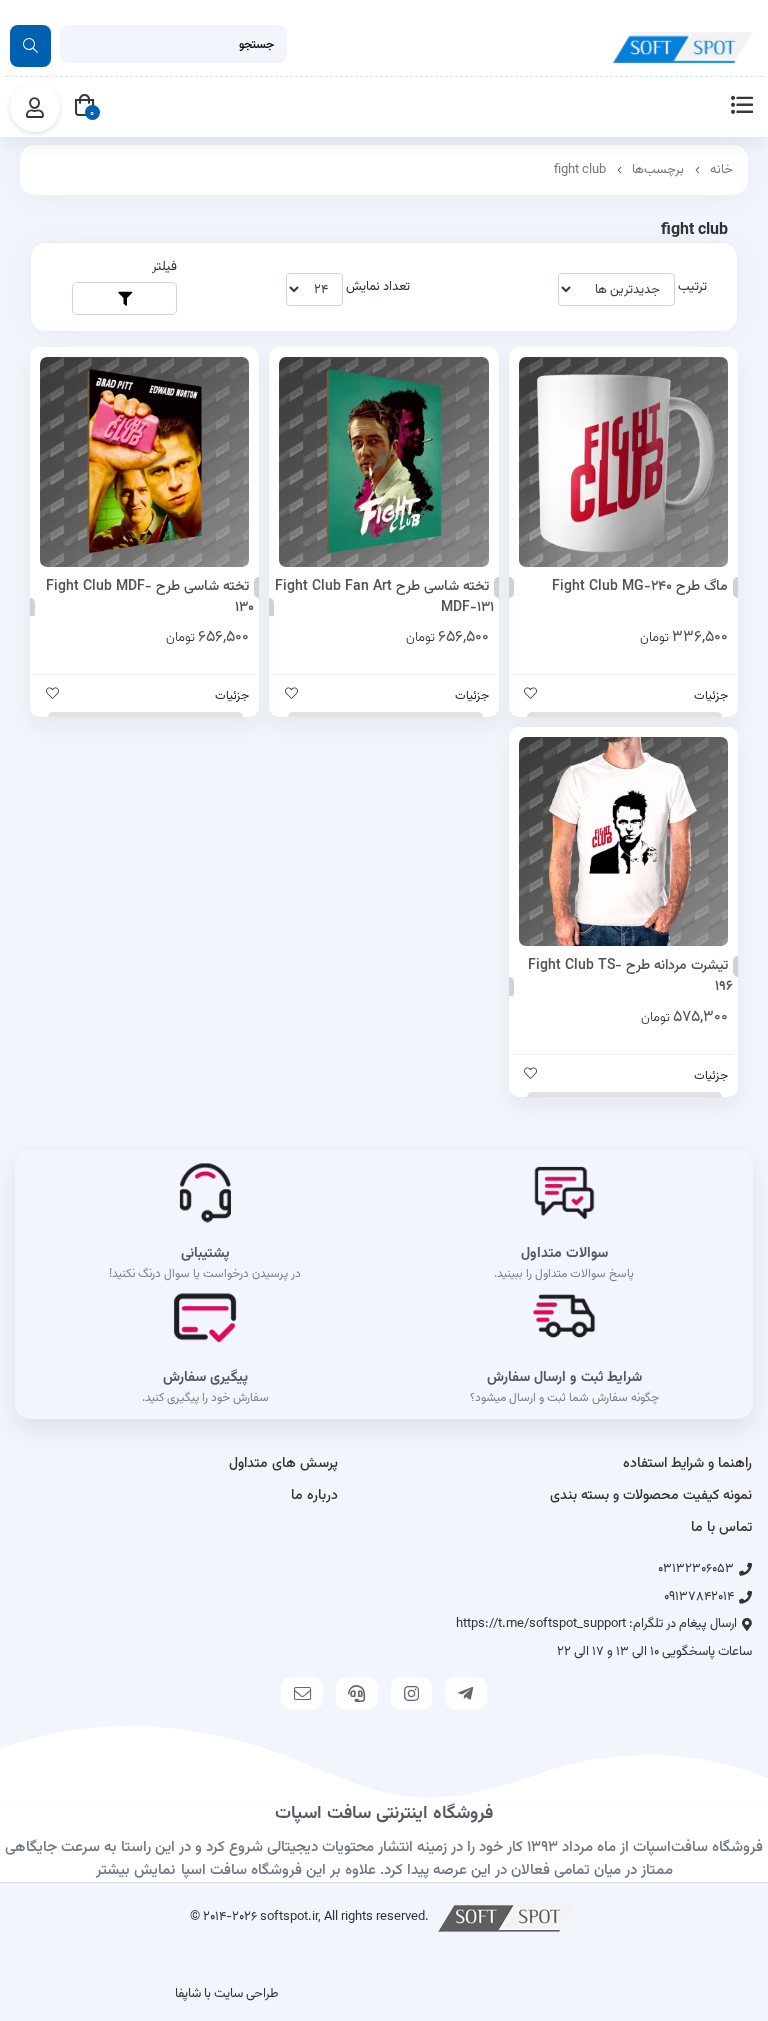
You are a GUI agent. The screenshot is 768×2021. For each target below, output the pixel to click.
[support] (357, 1693)
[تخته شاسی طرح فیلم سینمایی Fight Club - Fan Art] (383, 461)
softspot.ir (289, 1916)
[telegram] (466, 1693)
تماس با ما (721, 1528)
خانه (721, 170)
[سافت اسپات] (508, 1916)
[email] (302, 1693)
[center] (30, 46)
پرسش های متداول (283, 1464)
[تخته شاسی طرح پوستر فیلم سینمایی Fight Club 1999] (144, 461)
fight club (580, 170)
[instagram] (412, 1693)
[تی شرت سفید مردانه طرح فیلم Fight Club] (623, 841)
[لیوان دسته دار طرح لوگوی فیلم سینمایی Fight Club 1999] (623, 461)
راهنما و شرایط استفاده (687, 1464)
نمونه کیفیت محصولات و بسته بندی (651, 1496)
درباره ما (314, 1496)
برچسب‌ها (658, 170)
